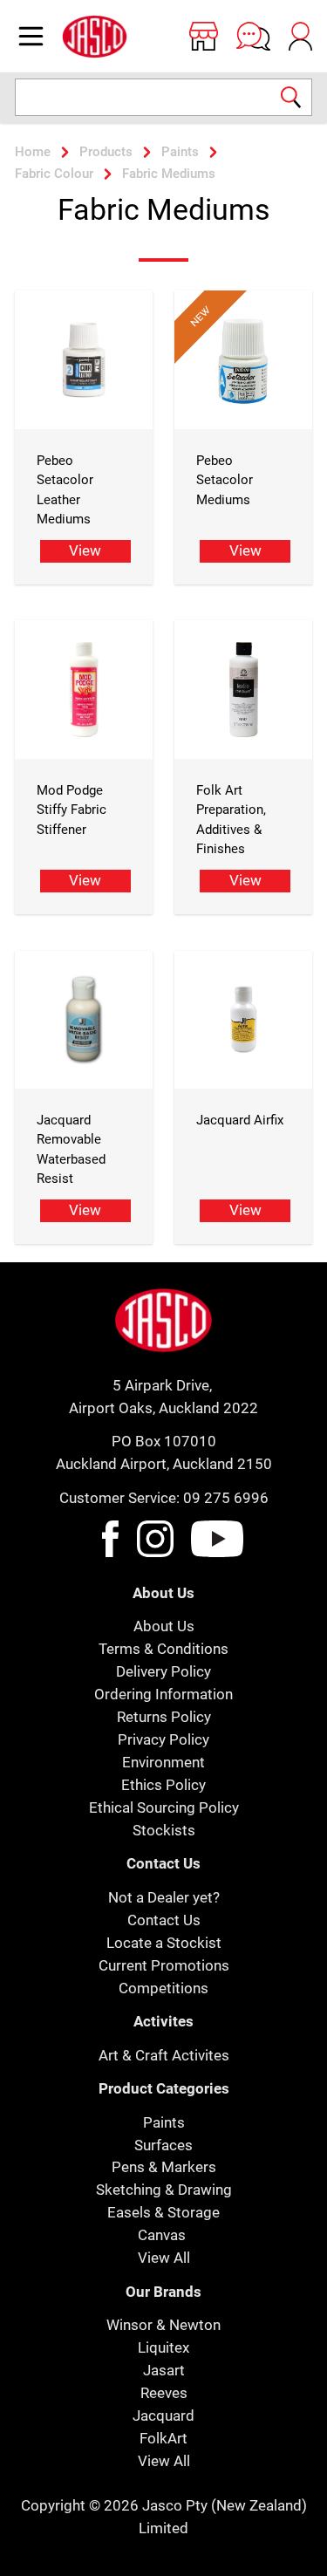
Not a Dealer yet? (164, 1897)
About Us (164, 1626)
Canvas (162, 2235)
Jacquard (163, 2415)
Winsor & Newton (163, 2325)
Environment (163, 1762)
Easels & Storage (163, 2212)
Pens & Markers (164, 2167)
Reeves (164, 2393)
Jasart (164, 2370)
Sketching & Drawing (164, 2190)
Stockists (164, 1830)
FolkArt (163, 2438)
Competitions (163, 1988)
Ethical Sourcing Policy (164, 1807)
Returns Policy (164, 1717)
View (85, 550)
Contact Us (164, 1920)
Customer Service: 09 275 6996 (164, 1498)
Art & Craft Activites (164, 2055)
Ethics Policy (163, 1785)
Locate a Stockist (164, 1943)
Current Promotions (164, 1965)
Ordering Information (163, 1694)
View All (164, 2258)
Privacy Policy (163, 1739)
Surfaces (163, 2145)
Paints (164, 2122)
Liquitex (163, 2347)
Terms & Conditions (163, 1649)
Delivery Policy (163, 1671)
